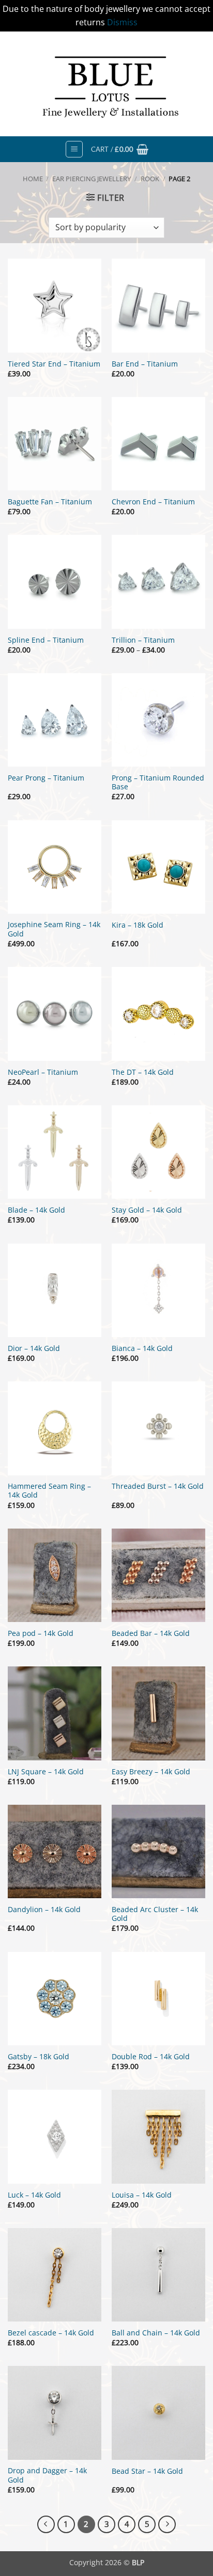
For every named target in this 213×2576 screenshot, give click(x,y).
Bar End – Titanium (145, 364)
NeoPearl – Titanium (43, 1072)
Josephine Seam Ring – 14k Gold (54, 929)
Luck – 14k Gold (34, 2195)
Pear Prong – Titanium (46, 778)
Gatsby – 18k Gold (39, 2057)
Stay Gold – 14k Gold (147, 1210)
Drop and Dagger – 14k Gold (47, 2475)
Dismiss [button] (122, 22)
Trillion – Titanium (143, 640)
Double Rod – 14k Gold (151, 2057)
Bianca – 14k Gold (142, 1348)
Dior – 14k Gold (34, 1348)
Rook (150, 179)
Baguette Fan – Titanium (50, 502)
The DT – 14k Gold (143, 1072)
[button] (74, 149)
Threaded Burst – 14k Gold (158, 1486)
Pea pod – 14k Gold (41, 1633)
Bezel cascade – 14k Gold (51, 2333)
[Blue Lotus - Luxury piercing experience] (106, 84)
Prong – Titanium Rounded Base (158, 782)
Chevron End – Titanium (153, 502)
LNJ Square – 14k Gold (46, 1772)
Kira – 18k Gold (138, 925)
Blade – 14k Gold (36, 1210)
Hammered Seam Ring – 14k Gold (49, 1491)
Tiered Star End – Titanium (54, 364)
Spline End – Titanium (46, 640)
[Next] (167, 2524)
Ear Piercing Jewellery (92, 179)
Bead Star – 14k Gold (147, 2471)
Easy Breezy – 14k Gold (151, 1772)
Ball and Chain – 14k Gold (156, 2333)
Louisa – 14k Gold (142, 2195)
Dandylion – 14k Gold (44, 1910)
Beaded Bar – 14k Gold (151, 1633)
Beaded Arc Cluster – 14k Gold (155, 1914)
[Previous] (46, 2524)
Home (33, 179)
